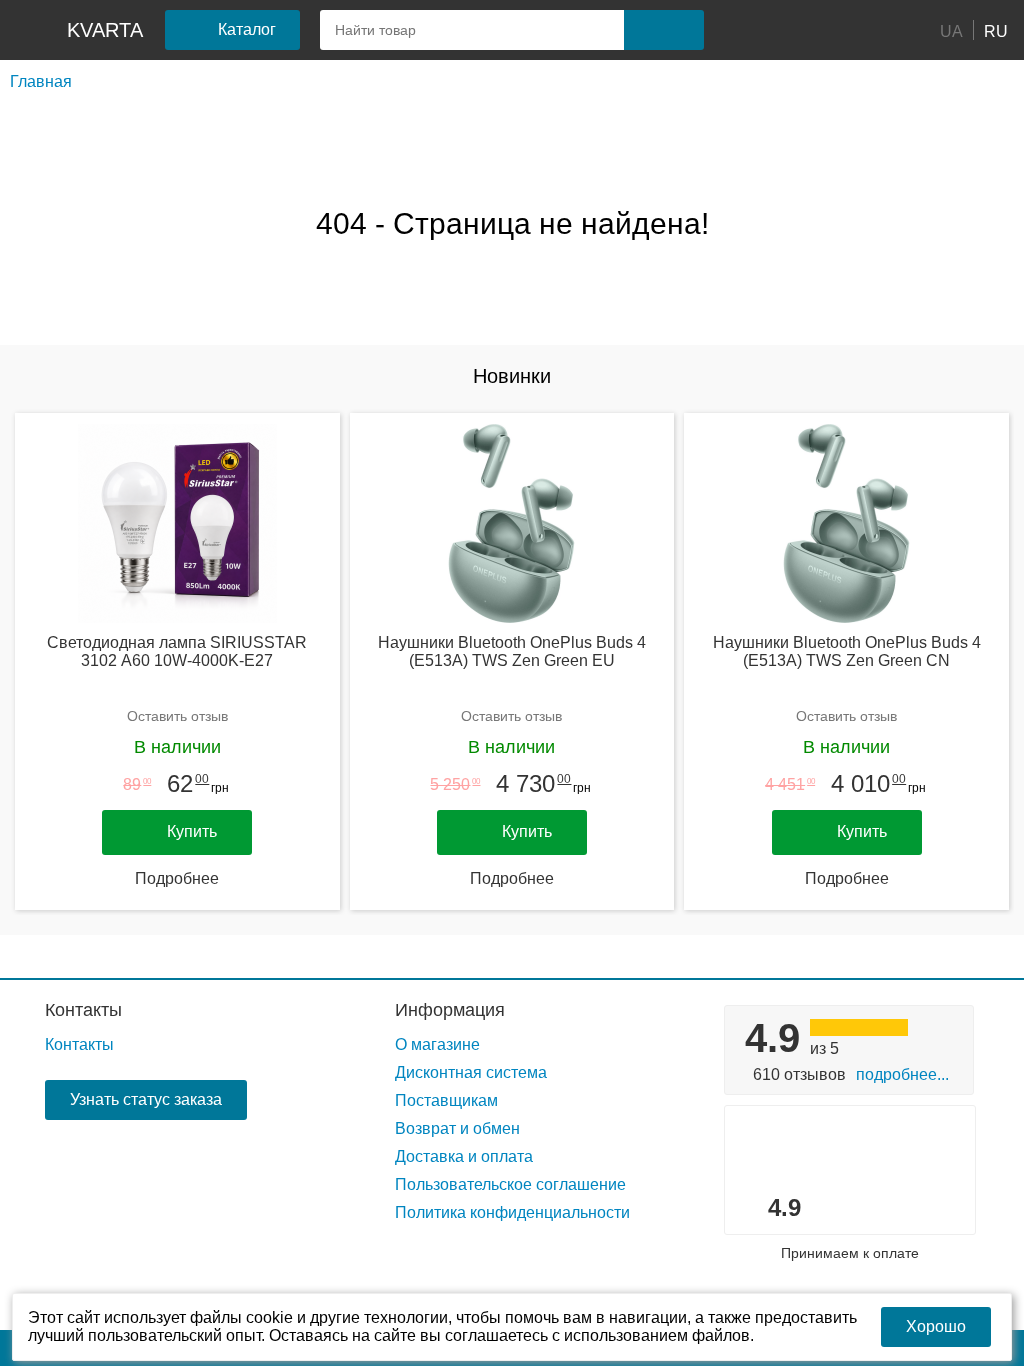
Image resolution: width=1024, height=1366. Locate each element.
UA (951, 30)
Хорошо (936, 1326)
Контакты (83, 1010)
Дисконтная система (471, 1072)
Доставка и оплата (464, 1156)
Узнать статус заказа (146, 1099)
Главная (41, 81)
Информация (450, 1010)
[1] (749, 30)
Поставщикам (446, 1100)
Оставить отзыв (177, 716)
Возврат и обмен (457, 1128)
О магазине (437, 1044)
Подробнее (177, 878)
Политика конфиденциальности (512, 1212)
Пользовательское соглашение (510, 1184)
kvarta (105, 30)
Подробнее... (902, 1074)
